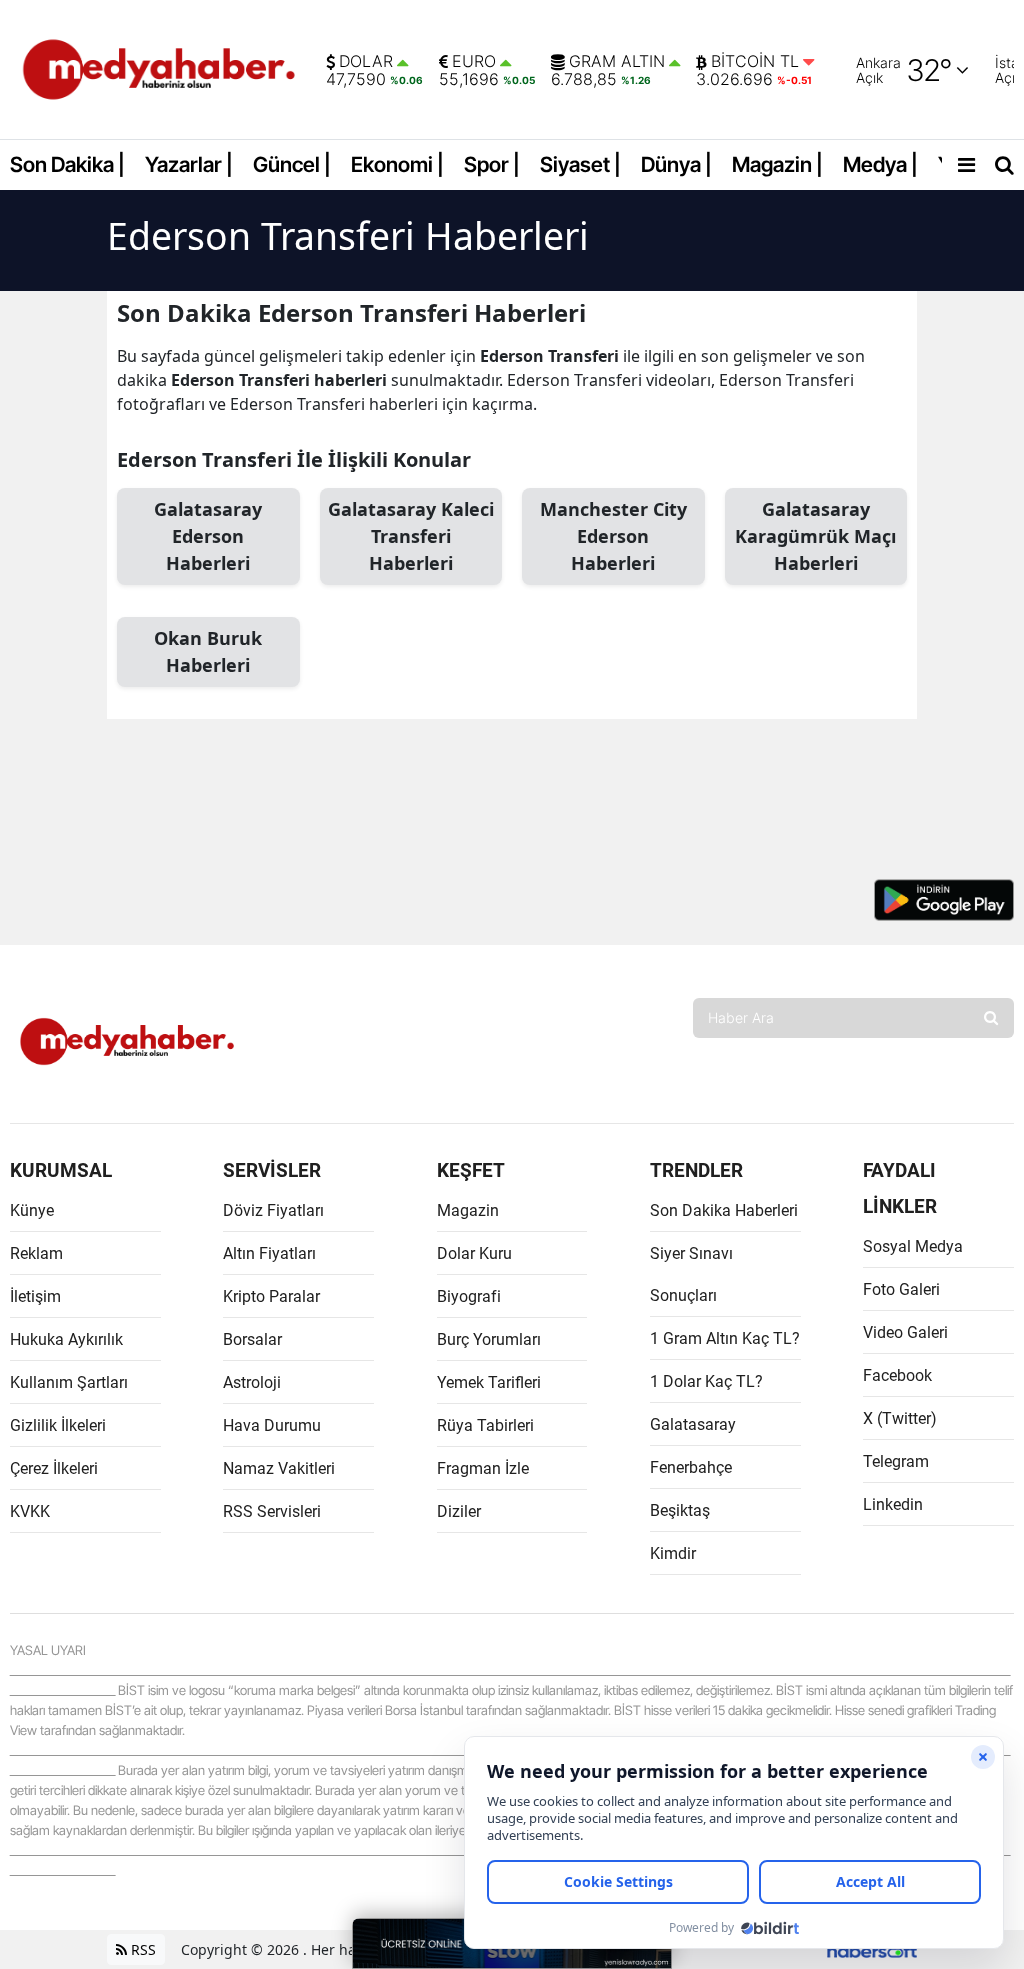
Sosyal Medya (913, 1246)
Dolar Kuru (474, 1253)
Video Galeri (905, 1332)
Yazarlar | (189, 164)
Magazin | (777, 164)
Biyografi (469, 1296)
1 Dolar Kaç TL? (706, 1381)
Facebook (897, 1375)
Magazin (468, 1210)
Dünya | (676, 164)
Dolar (366, 62)
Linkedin (893, 1504)
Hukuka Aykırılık (66, 1339)
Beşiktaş (680, 1510)
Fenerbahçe (691, 1467)
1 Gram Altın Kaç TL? (725, 1338)
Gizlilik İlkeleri (58, 1425)
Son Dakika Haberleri (724, 1210)
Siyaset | (580, 164)
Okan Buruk (208, 651)
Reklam (36, 1253)
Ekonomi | (397, 164)
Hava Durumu (272, 1425)
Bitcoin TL (755, 62)
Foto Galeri (901, 1289)
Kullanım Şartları (69, 1382)
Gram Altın (617, 62)
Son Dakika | (67, 164)
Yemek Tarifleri (489, 1382)
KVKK (30, 1511)
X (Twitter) (900, 1418)
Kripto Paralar (271, 1296)
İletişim (35, 1296)
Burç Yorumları (489, 1339)
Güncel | (292, 164)
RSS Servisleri (272, 1511)
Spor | (492, 164)
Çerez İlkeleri (54, 1468)
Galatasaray (693, 1424)
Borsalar (252, 1339)
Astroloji (252, 1382)
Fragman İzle (483, 1468)
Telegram (896, 1461)
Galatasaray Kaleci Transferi (411, 536)
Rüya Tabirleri (485, 1425)
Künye (32, 1210)
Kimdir (673, 1553)
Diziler (459, 1511)
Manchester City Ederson (613, 536)
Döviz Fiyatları (273, 1210)
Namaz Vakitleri (279, 1468)
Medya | (880, 164)
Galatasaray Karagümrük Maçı (815, 536)
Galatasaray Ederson (208, 536)
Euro (474, 62)
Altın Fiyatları (269, 1253)
